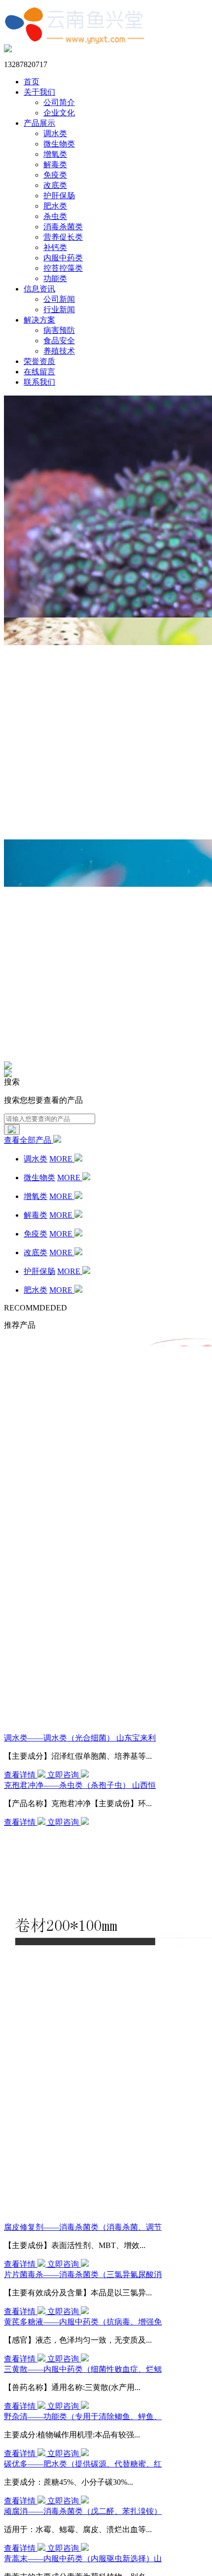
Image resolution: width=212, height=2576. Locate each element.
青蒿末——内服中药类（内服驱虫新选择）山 (83, 2558)
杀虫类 (55, 216)
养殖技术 (59, 351)
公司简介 (59, 102)
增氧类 (55, 154)
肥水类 (55, 206)
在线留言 (39, 372)
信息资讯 (39, 289)
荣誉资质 (39, 361)
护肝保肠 (59, 196)
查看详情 (21, 1775)
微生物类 (59, 144)
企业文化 (59, 113)
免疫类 (55, 175)
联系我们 (39, 382)
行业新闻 (59, 309)
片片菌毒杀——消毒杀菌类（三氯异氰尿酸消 (83, 2274)
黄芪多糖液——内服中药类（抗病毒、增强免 (83, 2322)
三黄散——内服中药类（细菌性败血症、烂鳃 (83, 2369)
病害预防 (59, 330)
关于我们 (39, 92)
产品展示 (39, 123)
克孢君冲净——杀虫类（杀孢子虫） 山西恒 (80, 1785)
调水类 (55, 133)
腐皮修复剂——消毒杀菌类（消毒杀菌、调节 (83, 2227)
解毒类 (55, 164)
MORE (62, 1159)
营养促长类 (63, 237)
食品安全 (59, 341)
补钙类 (55, 247)
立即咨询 (64, 1775)
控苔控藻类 (63, 268)
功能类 (55, 278)
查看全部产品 (29, 1140)
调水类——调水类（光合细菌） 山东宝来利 (80, 1738)
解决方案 (39, 320)
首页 (32, 82)
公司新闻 (59, 299)
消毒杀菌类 (63, 227)
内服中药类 (63, 258)
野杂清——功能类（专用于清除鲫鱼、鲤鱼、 (83, 2416)
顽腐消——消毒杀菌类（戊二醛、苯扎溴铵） (83, 2511)
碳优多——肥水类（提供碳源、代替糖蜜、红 (83, 2464)
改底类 (55, 185)
